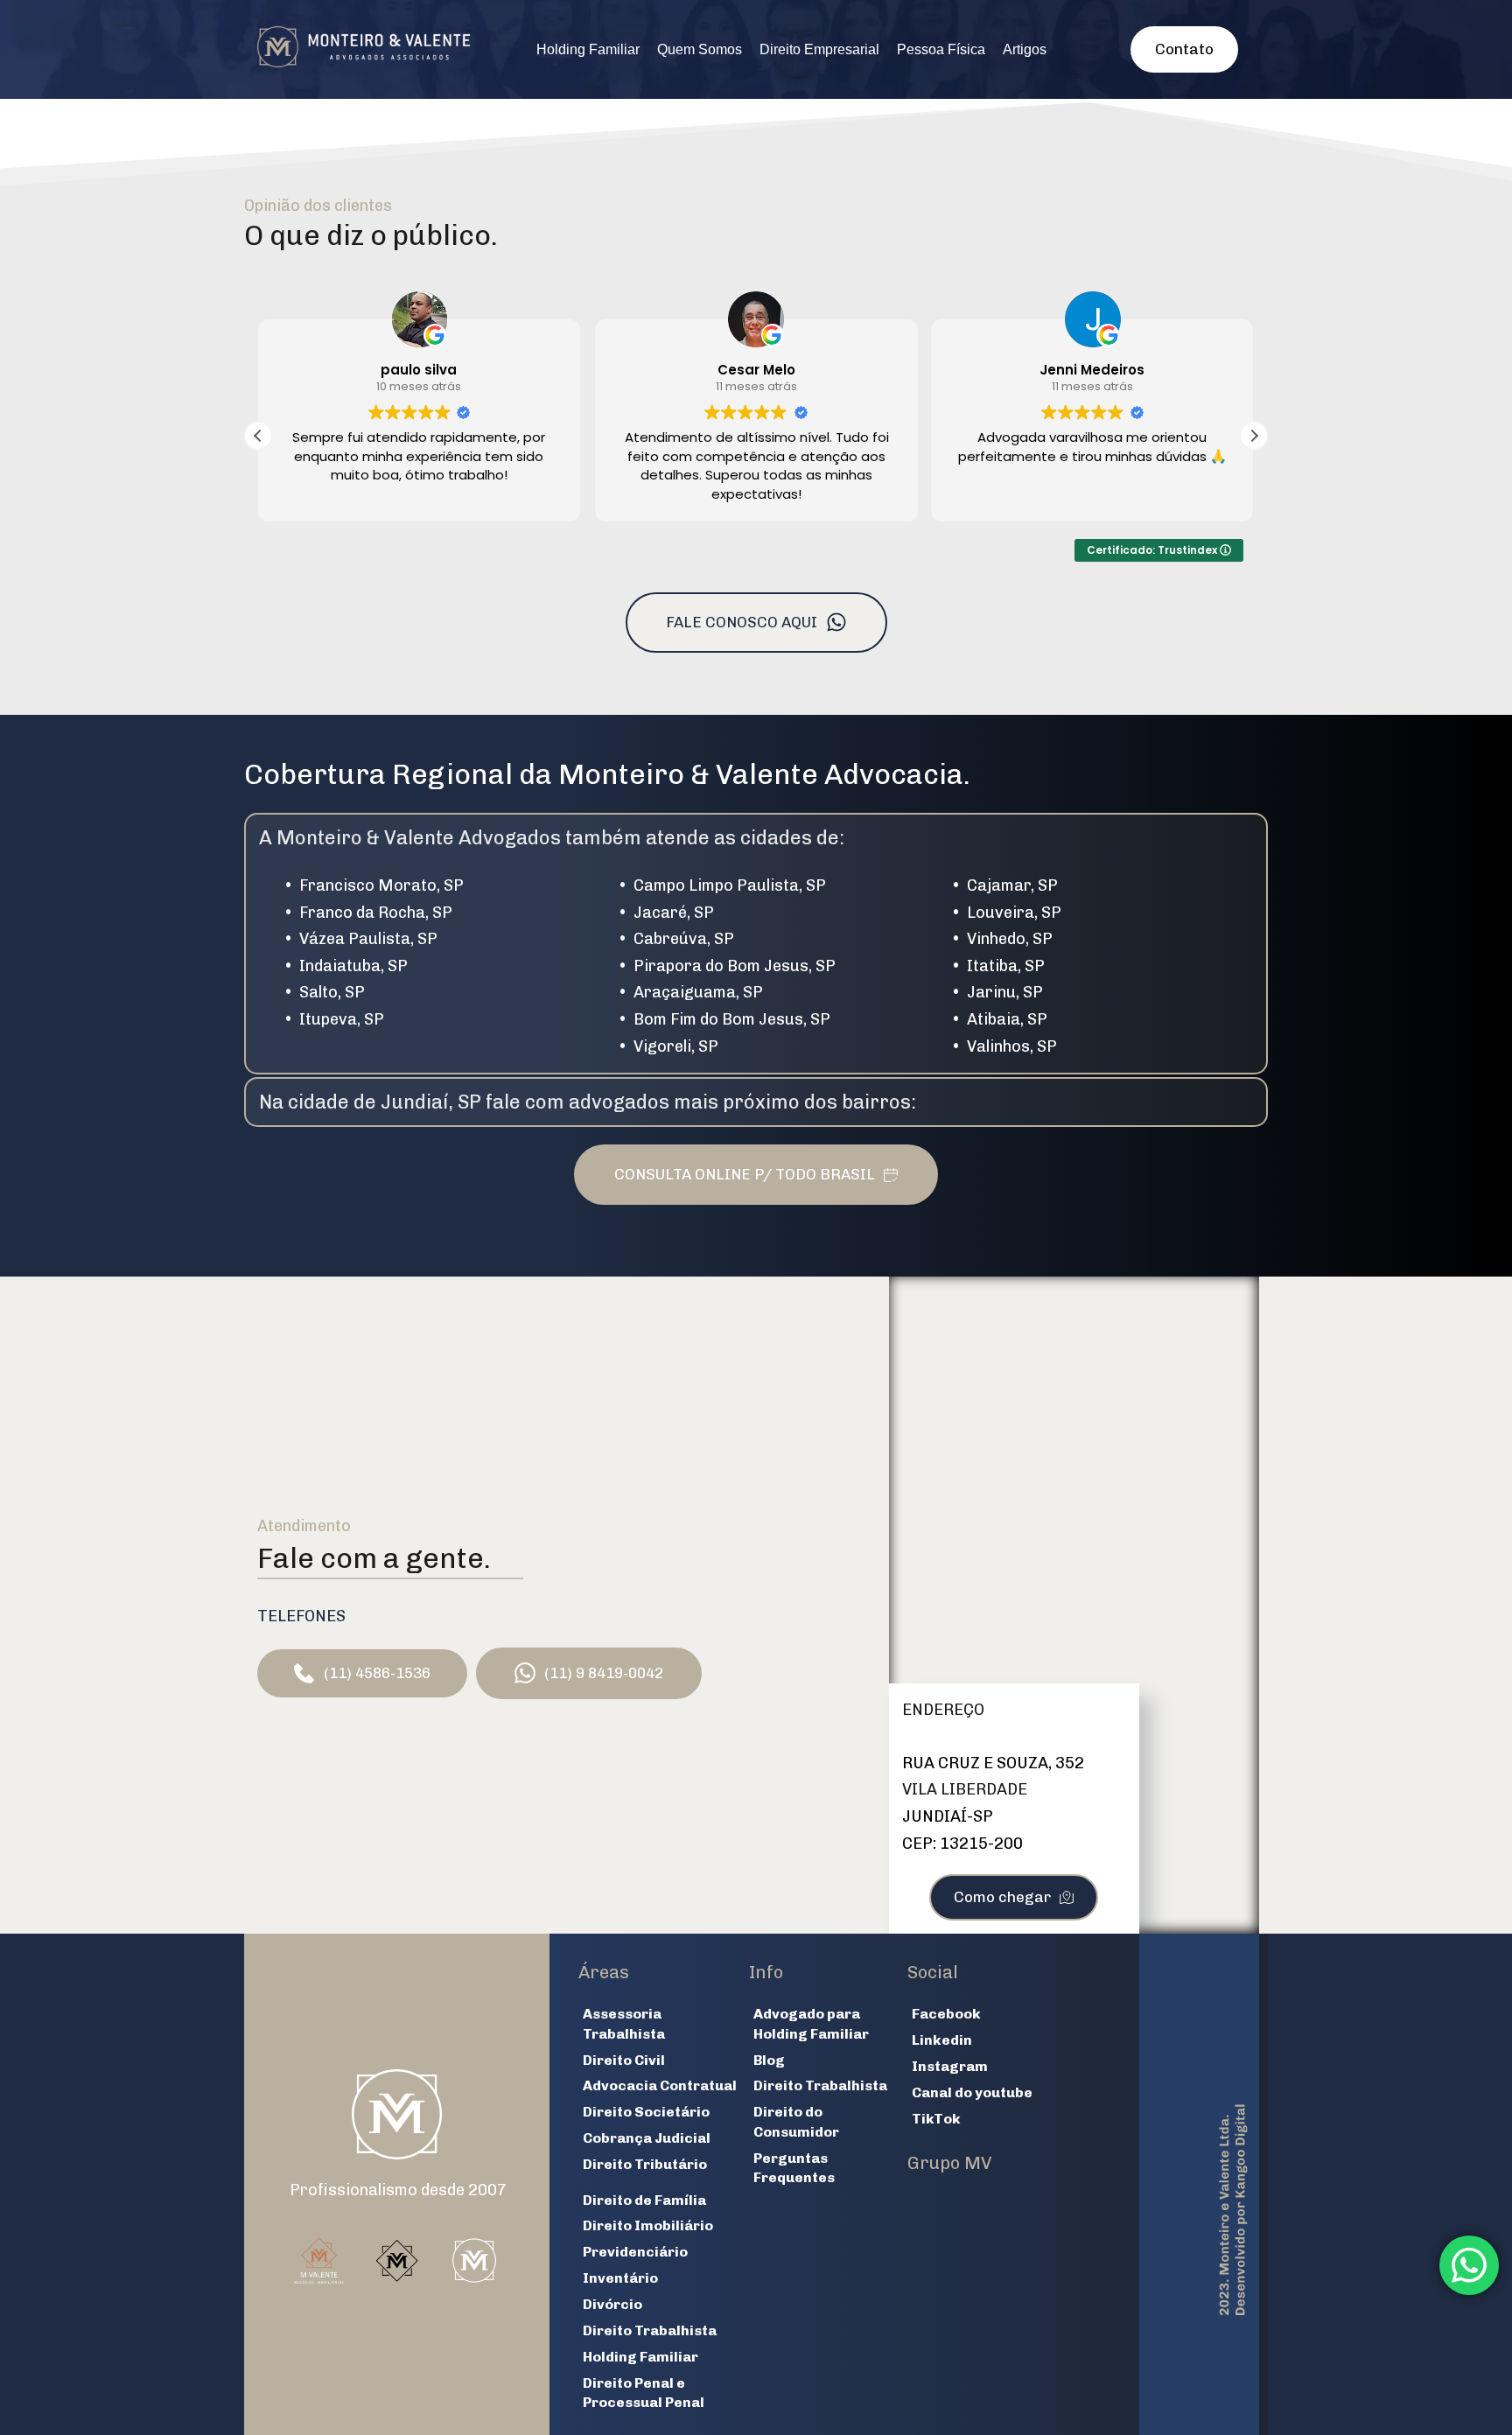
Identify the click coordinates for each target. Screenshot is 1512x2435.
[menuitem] (588, 50)
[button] (1254, 436)
